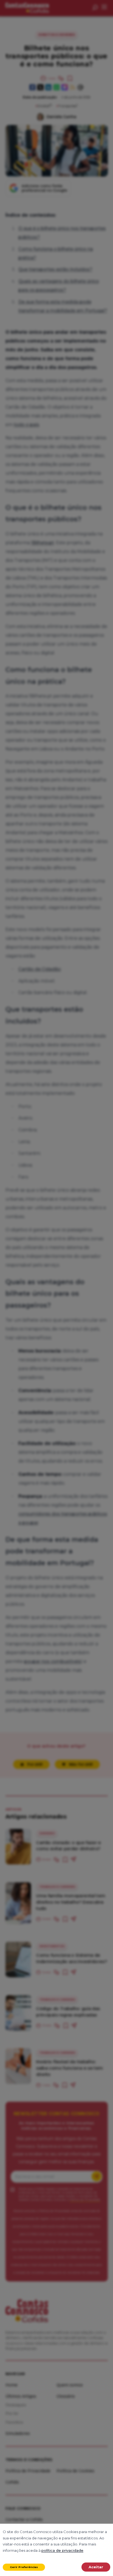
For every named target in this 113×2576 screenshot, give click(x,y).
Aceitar (96, 2567)
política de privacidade (62, 2550)
